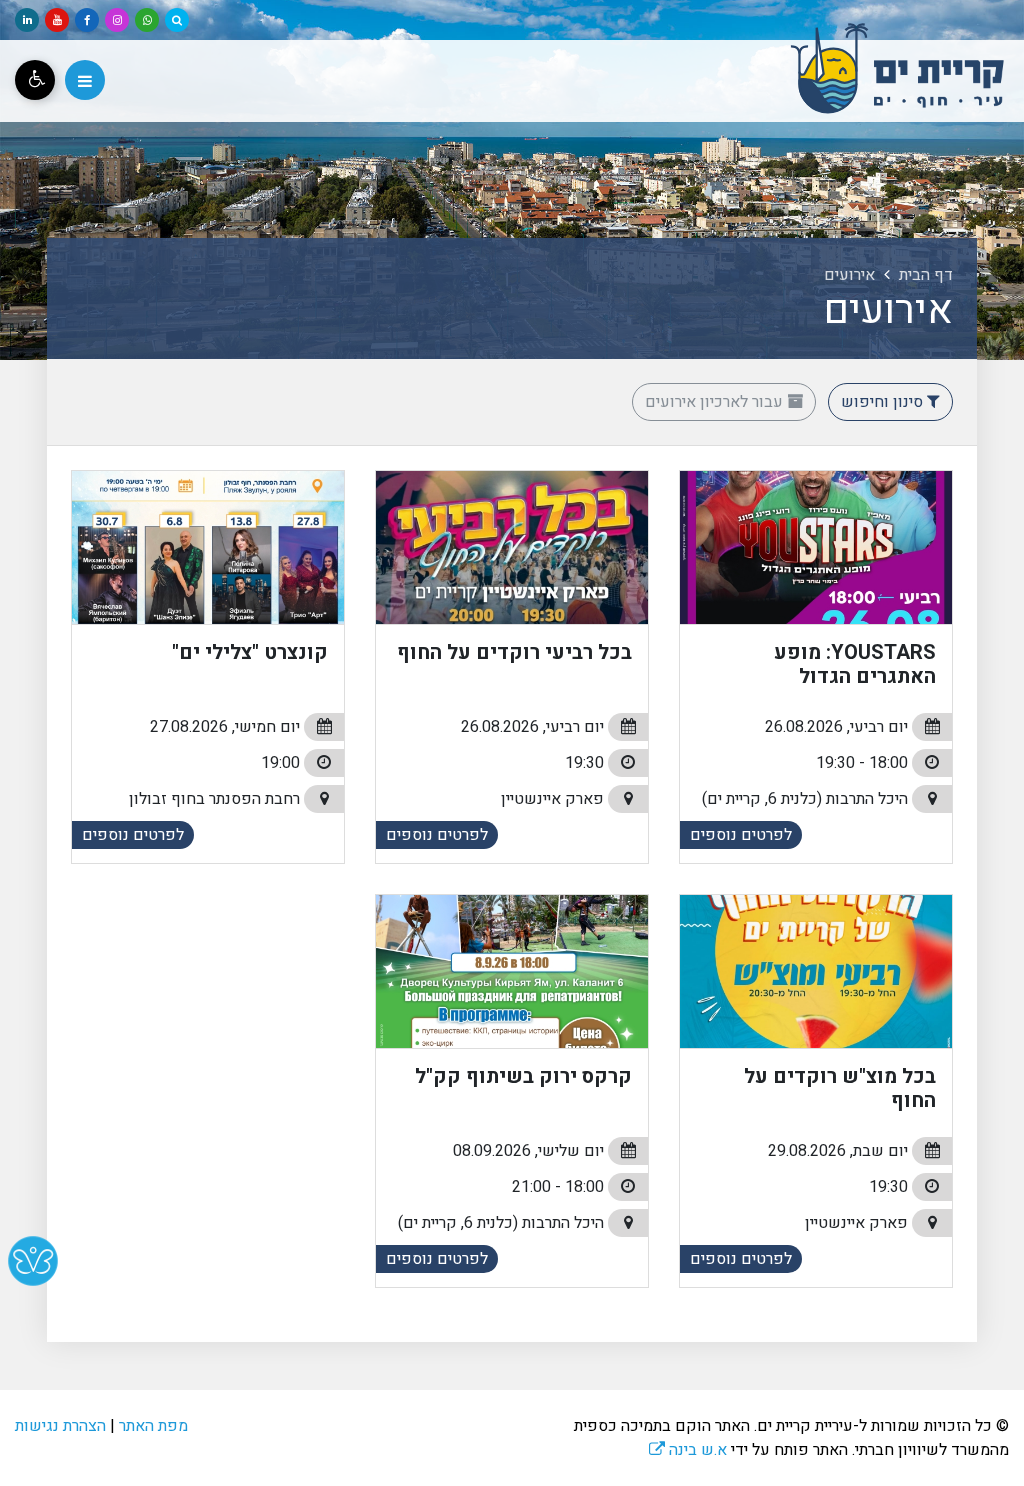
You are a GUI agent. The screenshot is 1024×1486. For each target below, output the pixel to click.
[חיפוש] (177, 20)
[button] (85, 80)
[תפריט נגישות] (35, 80)
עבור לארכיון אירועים (716, 402)
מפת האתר (153, 1426)
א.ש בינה (688, 1450)
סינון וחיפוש (884, 402)
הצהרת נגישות (60, 1426)
